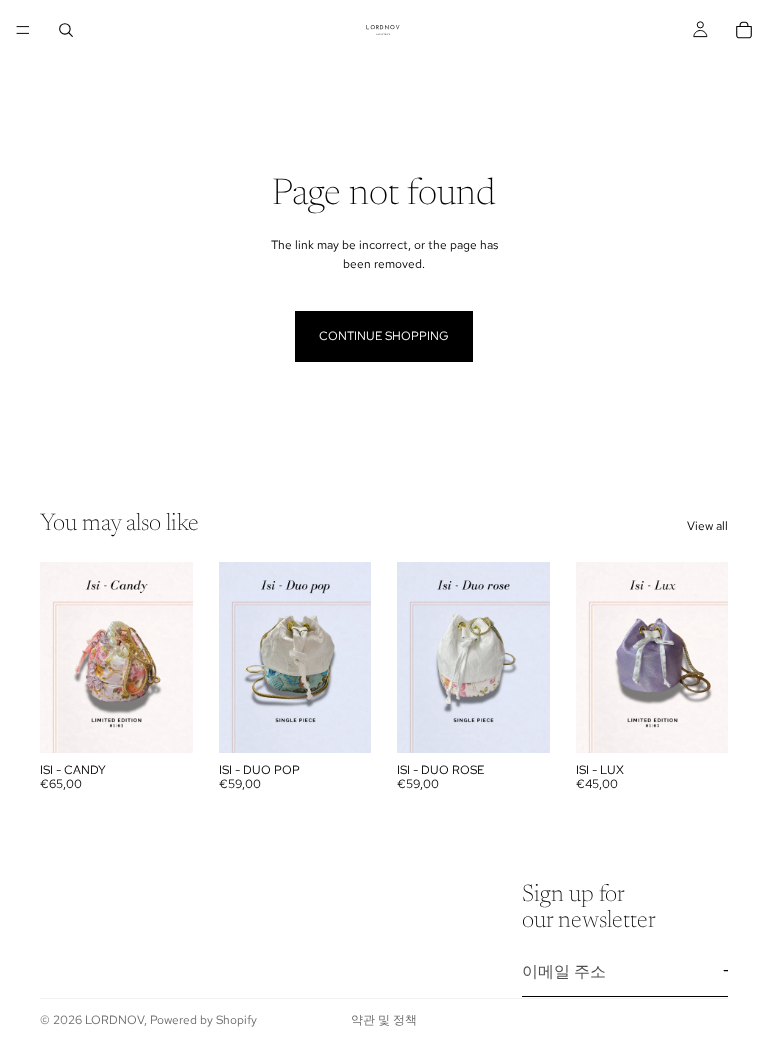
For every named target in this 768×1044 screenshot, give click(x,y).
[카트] (744, 30)
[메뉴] (23, 30)
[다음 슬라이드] (171, 657)
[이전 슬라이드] (62, 657)
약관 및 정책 (384, 1020)
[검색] (66, 30)
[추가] (340, 722)
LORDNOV (114, 1020)
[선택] (162, 722)
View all (707, 526)
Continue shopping (384, 336)
